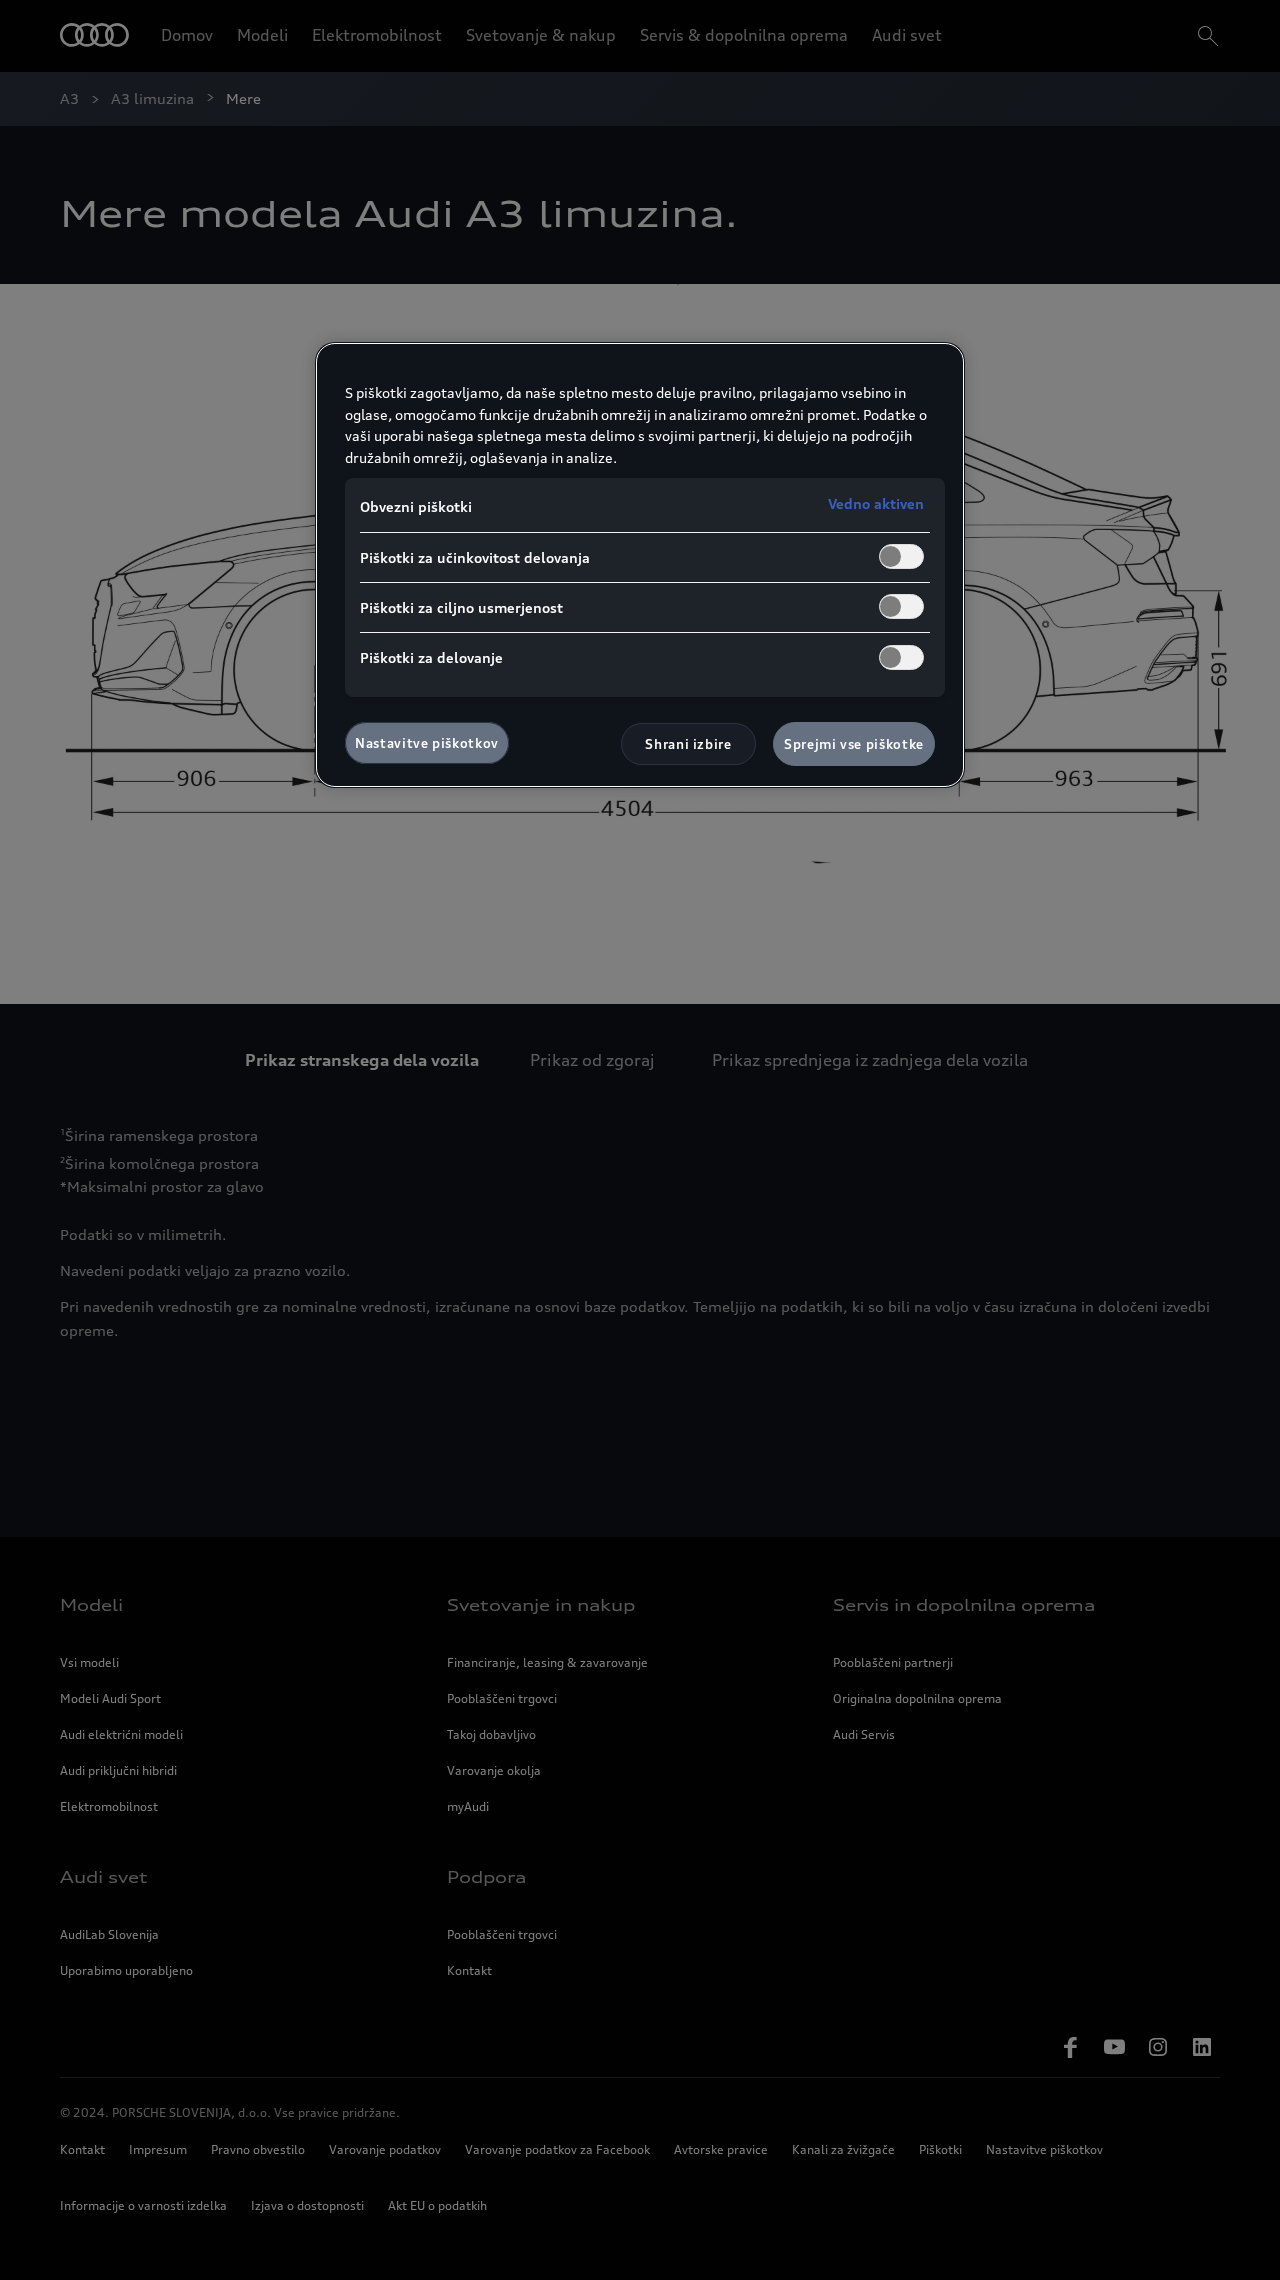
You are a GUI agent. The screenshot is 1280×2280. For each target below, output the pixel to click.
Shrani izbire (688, 744)
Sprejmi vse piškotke (854, 744)
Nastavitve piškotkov (427, 743)
